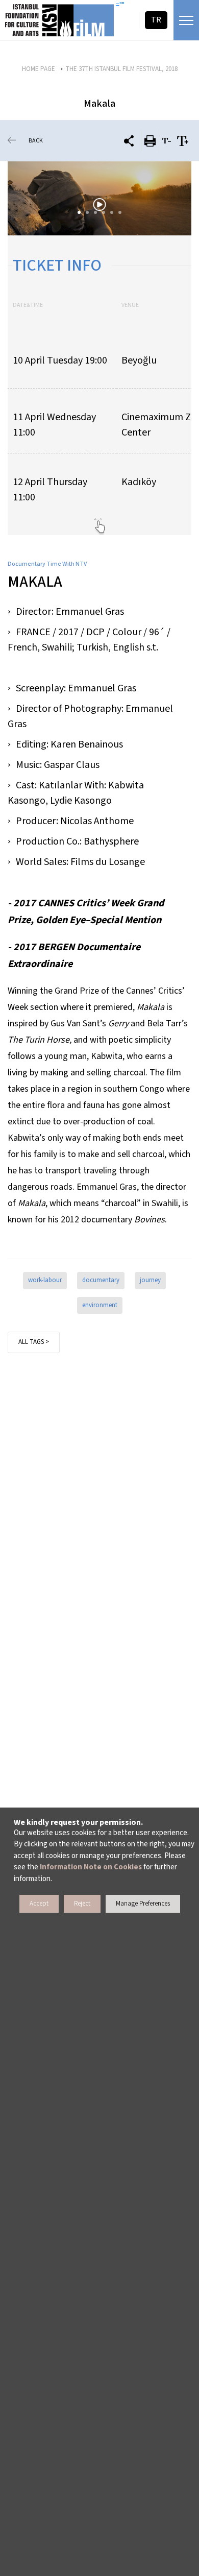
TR (156, 20)
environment (100, 1305)
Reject (82, 1904)
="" (120, 5)
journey (150, 1280)
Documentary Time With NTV (47, 564)
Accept (39, 1904)
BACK (36, 141)
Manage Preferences (143, 1904)
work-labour (45, 1280)
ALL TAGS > (34, 1342)
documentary (101, 1280)
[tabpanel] (99, 198)
